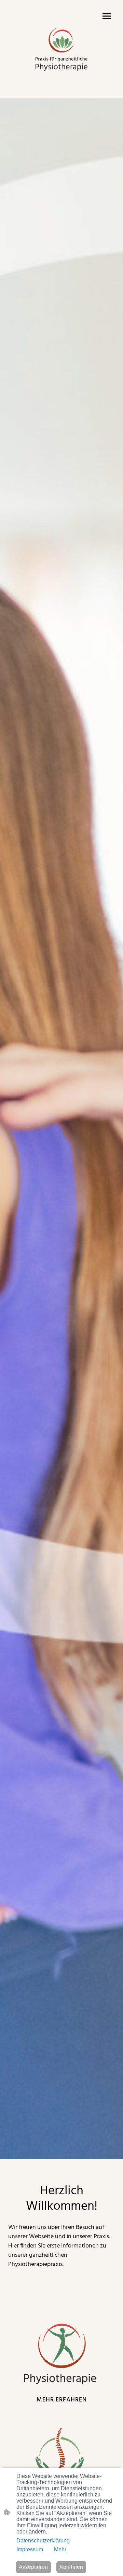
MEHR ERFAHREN (62, 2400)
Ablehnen (71, 2567)
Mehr (60, 2549)
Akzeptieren (33, 2567)
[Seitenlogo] (61, 49)
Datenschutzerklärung (43, 2541)
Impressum (30, 2549)
